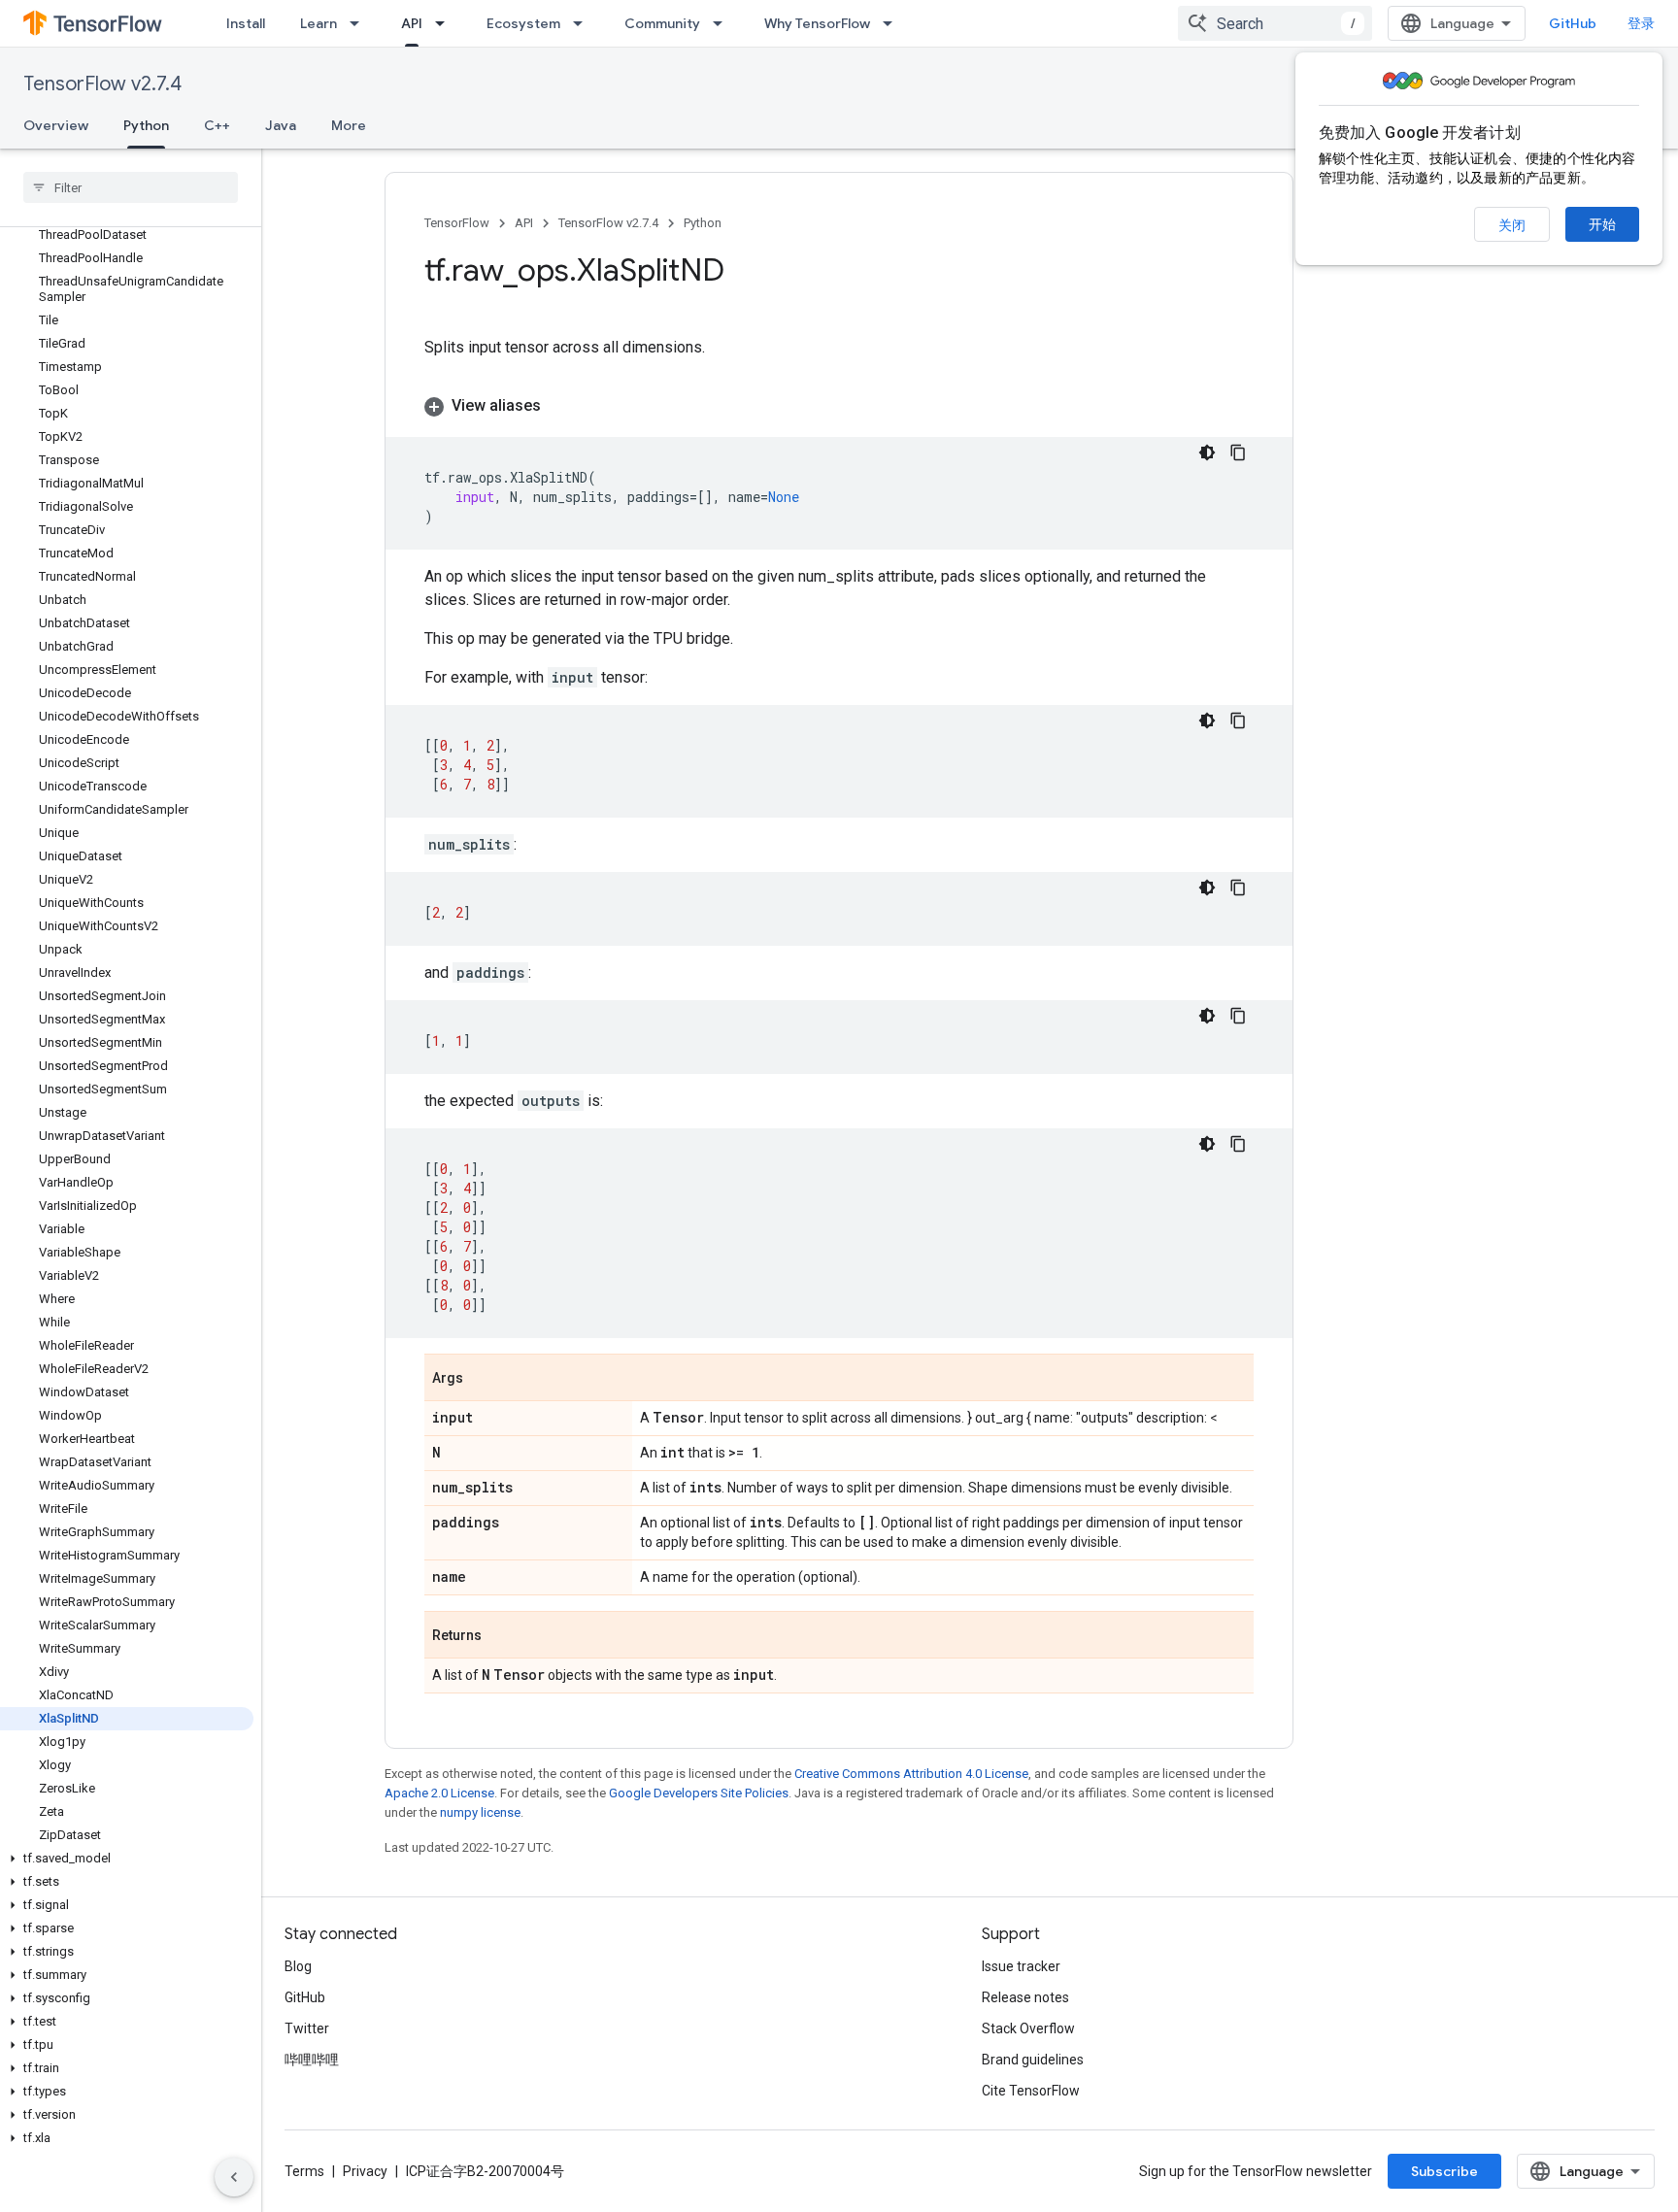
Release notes (1025, 1997)
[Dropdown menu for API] (446, 23)
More (349, 125)
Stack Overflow (1028, 2028)
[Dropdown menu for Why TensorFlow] (893, 23)
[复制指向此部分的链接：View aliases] (560, 406)
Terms (304, 2171)
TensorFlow (457, 223)
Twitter (307, 2028)
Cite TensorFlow (1031, 2091)
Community (662, 23)
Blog (298, 1966)
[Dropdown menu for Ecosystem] (584, 23)
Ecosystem (523, 23)
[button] (127, 1859)
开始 (1602, 224)
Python (146, 125)
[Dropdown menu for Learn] (360, 23)
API (412, 23)
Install (246, 23)
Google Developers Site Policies (699, 1793)
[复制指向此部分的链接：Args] (483, 1379)
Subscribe (1444, 2171)
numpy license (480, 1812)
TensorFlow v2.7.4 (102, 84)
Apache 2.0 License (439, 1793)
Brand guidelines (1033, 2060)
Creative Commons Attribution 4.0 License (911, 1774)
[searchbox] (131, 187)
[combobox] (1275, 23)
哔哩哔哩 (312, 2060)
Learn (319, 23)
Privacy (365, 2171)
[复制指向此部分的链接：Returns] (501, 1636)
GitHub (1573, 23)
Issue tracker (1021, 1966)
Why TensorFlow (817, 23)
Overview (56, 125)
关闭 (1512, 225)
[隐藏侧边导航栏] (234, 2177)
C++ (217, 125)
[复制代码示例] (1238, 452)
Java (281, 125)
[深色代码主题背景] (1207, 452)
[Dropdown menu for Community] (723, 23)
